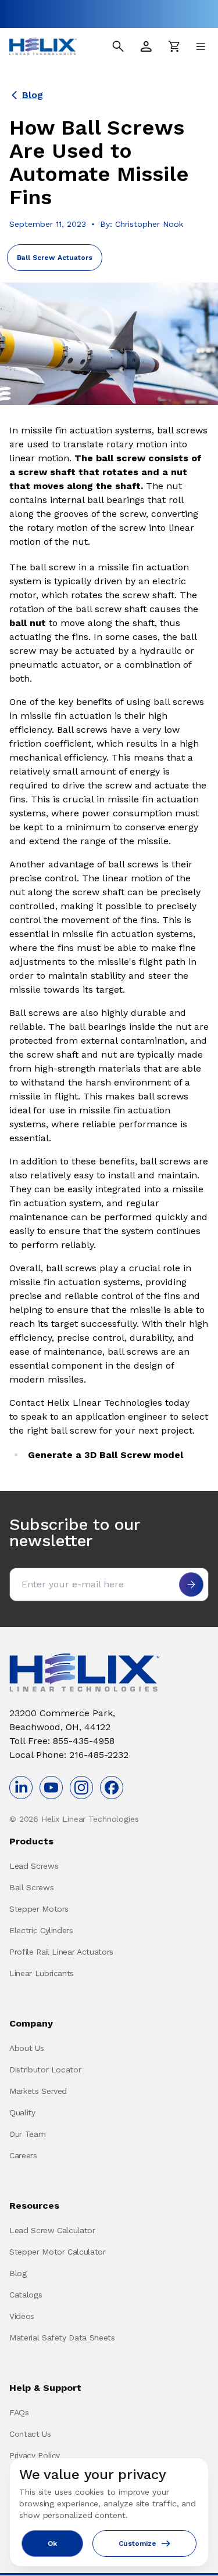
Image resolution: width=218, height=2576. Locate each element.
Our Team (27, 2134)
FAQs (19, 2412)
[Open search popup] (118, 46)
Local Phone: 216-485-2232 (69, 1755)
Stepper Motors (39, 1909)
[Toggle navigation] (201, 46)
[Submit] (191, 1584)
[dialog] (109, 2512)
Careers (23, 2155)
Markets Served (38, 2091)
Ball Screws (31, 1887)
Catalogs (26, 2295)
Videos (22, 2316)
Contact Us (30, 2434)
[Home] (43, 46)
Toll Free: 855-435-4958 (62, 1741)
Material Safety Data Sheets (62, 2338)
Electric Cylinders (41, 1930)
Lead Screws (34, 1866)
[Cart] (174, 46)
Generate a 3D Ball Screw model (106, 1455)
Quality (22, 2112)
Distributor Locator (45, 2070)
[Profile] (146, 46)
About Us (26, 2048)
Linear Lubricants (42, 1973)
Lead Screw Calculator (52, 2230)
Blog (33, 95)
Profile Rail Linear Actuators (61, 1952)
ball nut (28, 623)
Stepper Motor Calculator (58, 2252)
